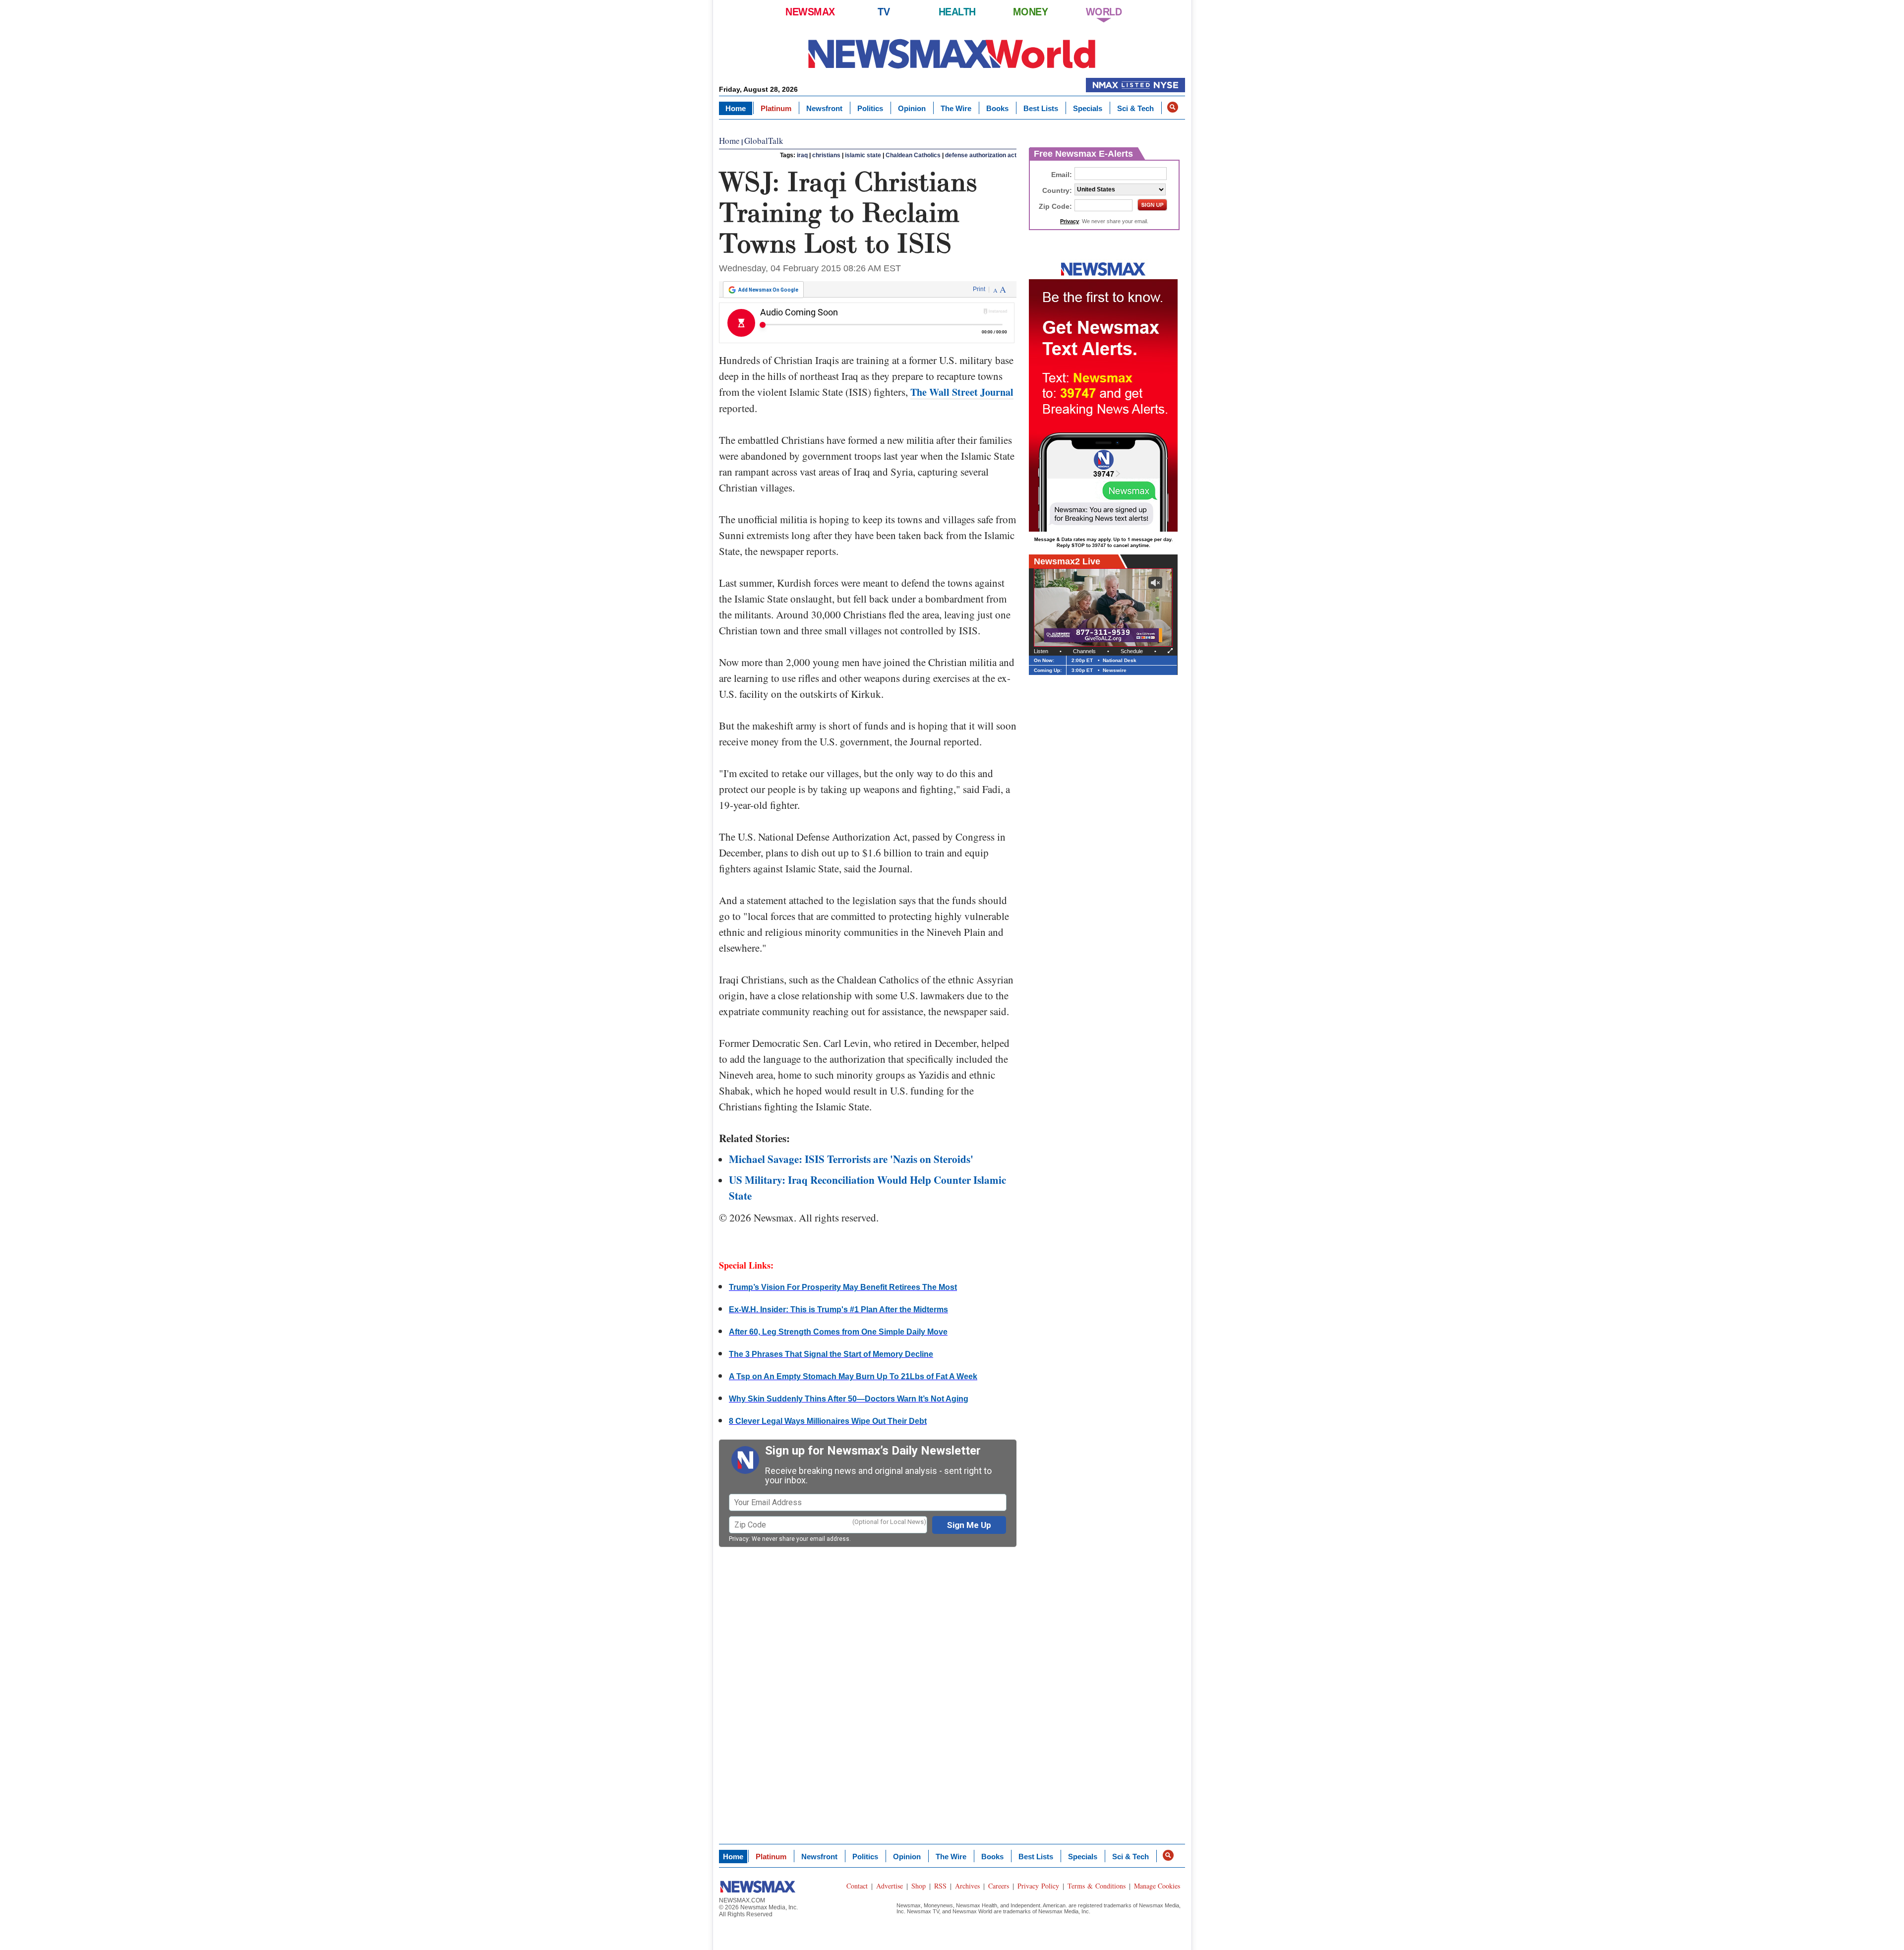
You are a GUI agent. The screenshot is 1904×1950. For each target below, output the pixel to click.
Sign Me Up (969, 1525)
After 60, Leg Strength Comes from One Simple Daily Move (838, 1332)
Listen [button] (1041, 651)
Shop (919, 1886)
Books (997, 108)
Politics (870, 108)
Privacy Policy (1038, 1886)
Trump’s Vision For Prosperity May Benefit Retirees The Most (843, 1287)
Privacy (739, 1539)
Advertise (890, 1886)
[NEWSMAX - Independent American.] (952, 53)
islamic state (863, 155)
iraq (802, 155)
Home (736, 108)
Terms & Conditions (1097, 1886)
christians (826, 155)
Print (979, 289)
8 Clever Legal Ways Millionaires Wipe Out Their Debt (828, 1421)
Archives (967, 1886)
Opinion (912, 108)
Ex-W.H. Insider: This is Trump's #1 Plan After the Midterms (838, 1310)
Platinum (776, 108)
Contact (857, 1886)
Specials (1088, 108)
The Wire (956, 108)
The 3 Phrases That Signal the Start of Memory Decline (831, 1354)
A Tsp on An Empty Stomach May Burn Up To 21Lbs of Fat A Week (853, 1376)
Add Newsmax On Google (768, 290)
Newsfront (824, 108)
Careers (999, 1886)
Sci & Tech (1135, 108)
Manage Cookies (1157, 1886)
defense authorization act (981, 155)
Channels (1084, 651)
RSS (940, 1886)
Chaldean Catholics (913, 155)
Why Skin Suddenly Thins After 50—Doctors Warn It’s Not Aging (849, 1399)
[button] (1173, 107)
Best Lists (1041, 108)
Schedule (1132, 651)
